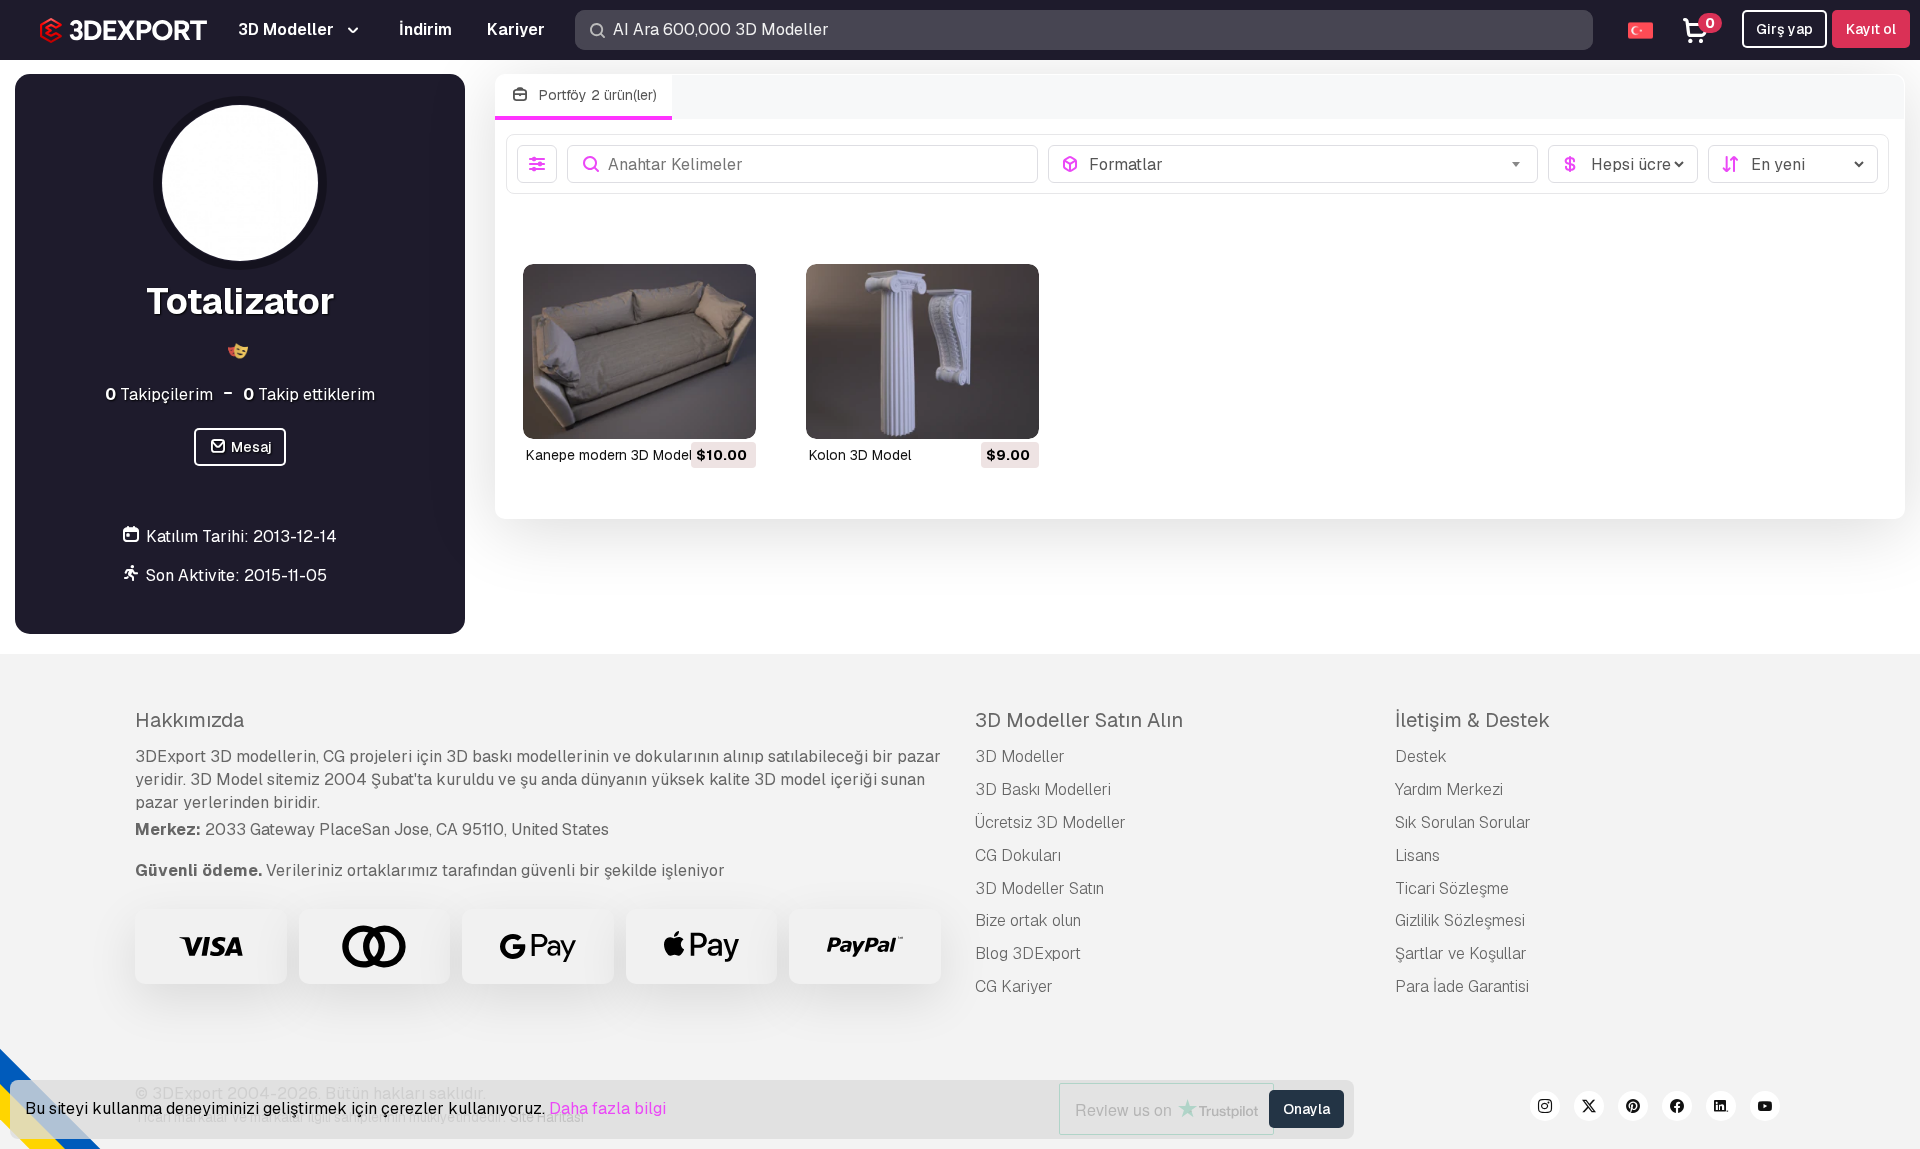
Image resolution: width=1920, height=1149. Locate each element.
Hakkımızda (189, 720)
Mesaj (250, 447)
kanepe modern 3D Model (609, 455)
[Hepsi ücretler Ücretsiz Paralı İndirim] (1623, 164)
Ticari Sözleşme (1452, 888)
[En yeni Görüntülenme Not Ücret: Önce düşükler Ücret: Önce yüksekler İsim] (1793, 164)
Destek (1421, 756)
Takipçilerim (159, 394)
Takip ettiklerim (309, 394)
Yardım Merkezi (1449, 789)
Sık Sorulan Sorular (1463, 822)
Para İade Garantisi (1462, 986)
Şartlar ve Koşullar (1461, 953)
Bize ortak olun (1028, 920)
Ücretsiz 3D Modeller (1050, 822)
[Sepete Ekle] (686, 411)
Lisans (1417, 855)
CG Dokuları (1018, 855)
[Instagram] (1545, 1109)
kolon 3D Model (860, 455)
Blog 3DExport (1028, 953)
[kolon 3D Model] (922, 351)
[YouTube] (1765, 1109)
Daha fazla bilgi (607, 1108)
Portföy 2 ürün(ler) (596, 95)
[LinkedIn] (1721, 1109)
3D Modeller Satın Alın (1079, 720)
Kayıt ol (1871, 29)
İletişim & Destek (1472, 720)
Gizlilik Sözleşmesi (1460, 920)
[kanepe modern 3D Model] (639, 351)
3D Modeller (1020, 756)
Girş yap (1784, 29)
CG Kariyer (1014, 986)
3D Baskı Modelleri (1043, 789)
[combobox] (1307, 164)
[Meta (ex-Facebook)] (1677, 1109)
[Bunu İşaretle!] (727, 411)
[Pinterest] (1633, 1109)
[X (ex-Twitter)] (1589, 1109)
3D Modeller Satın (1039, 888)
